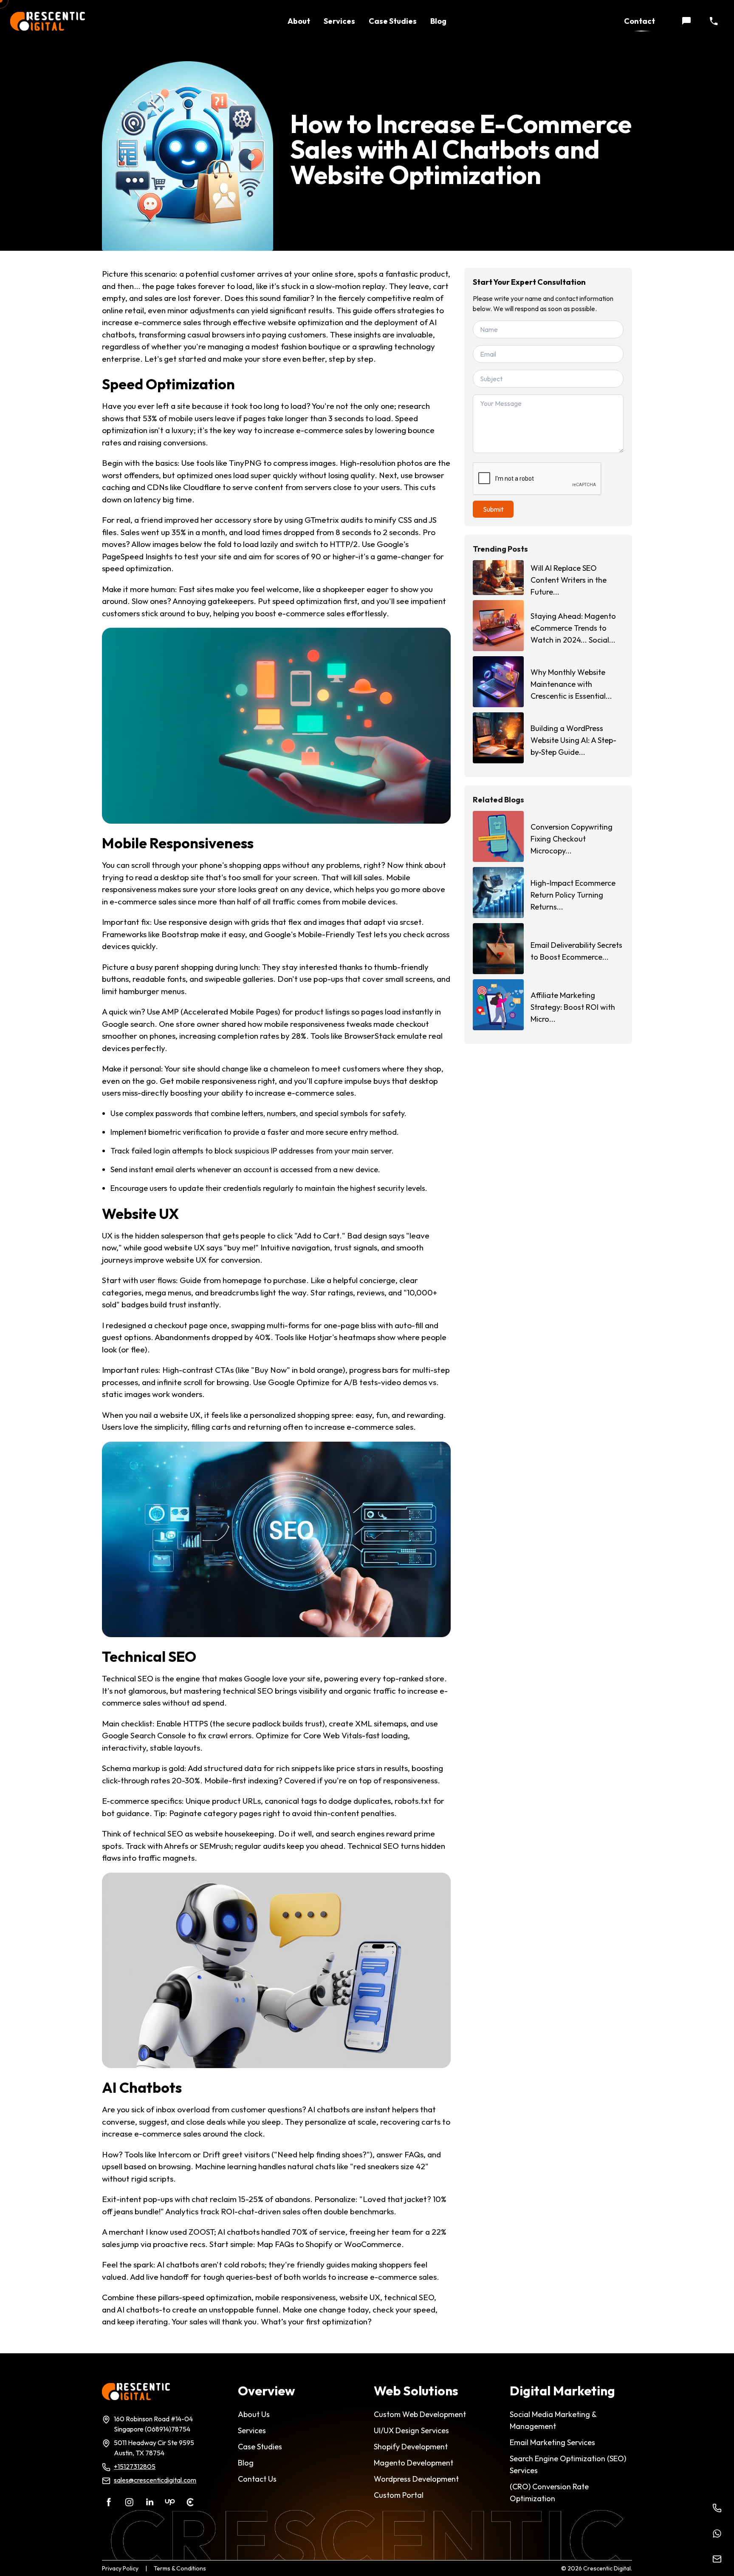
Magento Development (414, 2463)
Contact (639, 21)
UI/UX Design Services (411, 2430)
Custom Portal (399, 2495)
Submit (493, 509)
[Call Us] (717, 2508)
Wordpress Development (416, 2479)
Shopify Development (411, 2447)
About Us (254, 2414)
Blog (438, 21)
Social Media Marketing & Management (553, 2420)
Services (339, 21)
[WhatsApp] (717, 2533)
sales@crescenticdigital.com (155, 2480)
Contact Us (257, 2479)
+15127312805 (135, 2466)
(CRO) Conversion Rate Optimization (549, 2492)
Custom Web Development (420, 2414)
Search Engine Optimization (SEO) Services (568, 2464)
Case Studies (393, 21)
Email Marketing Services (552, 2442)
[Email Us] (717, 2559)
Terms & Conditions (180, 2568)
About (299, 21)
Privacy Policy (120, 2568)
